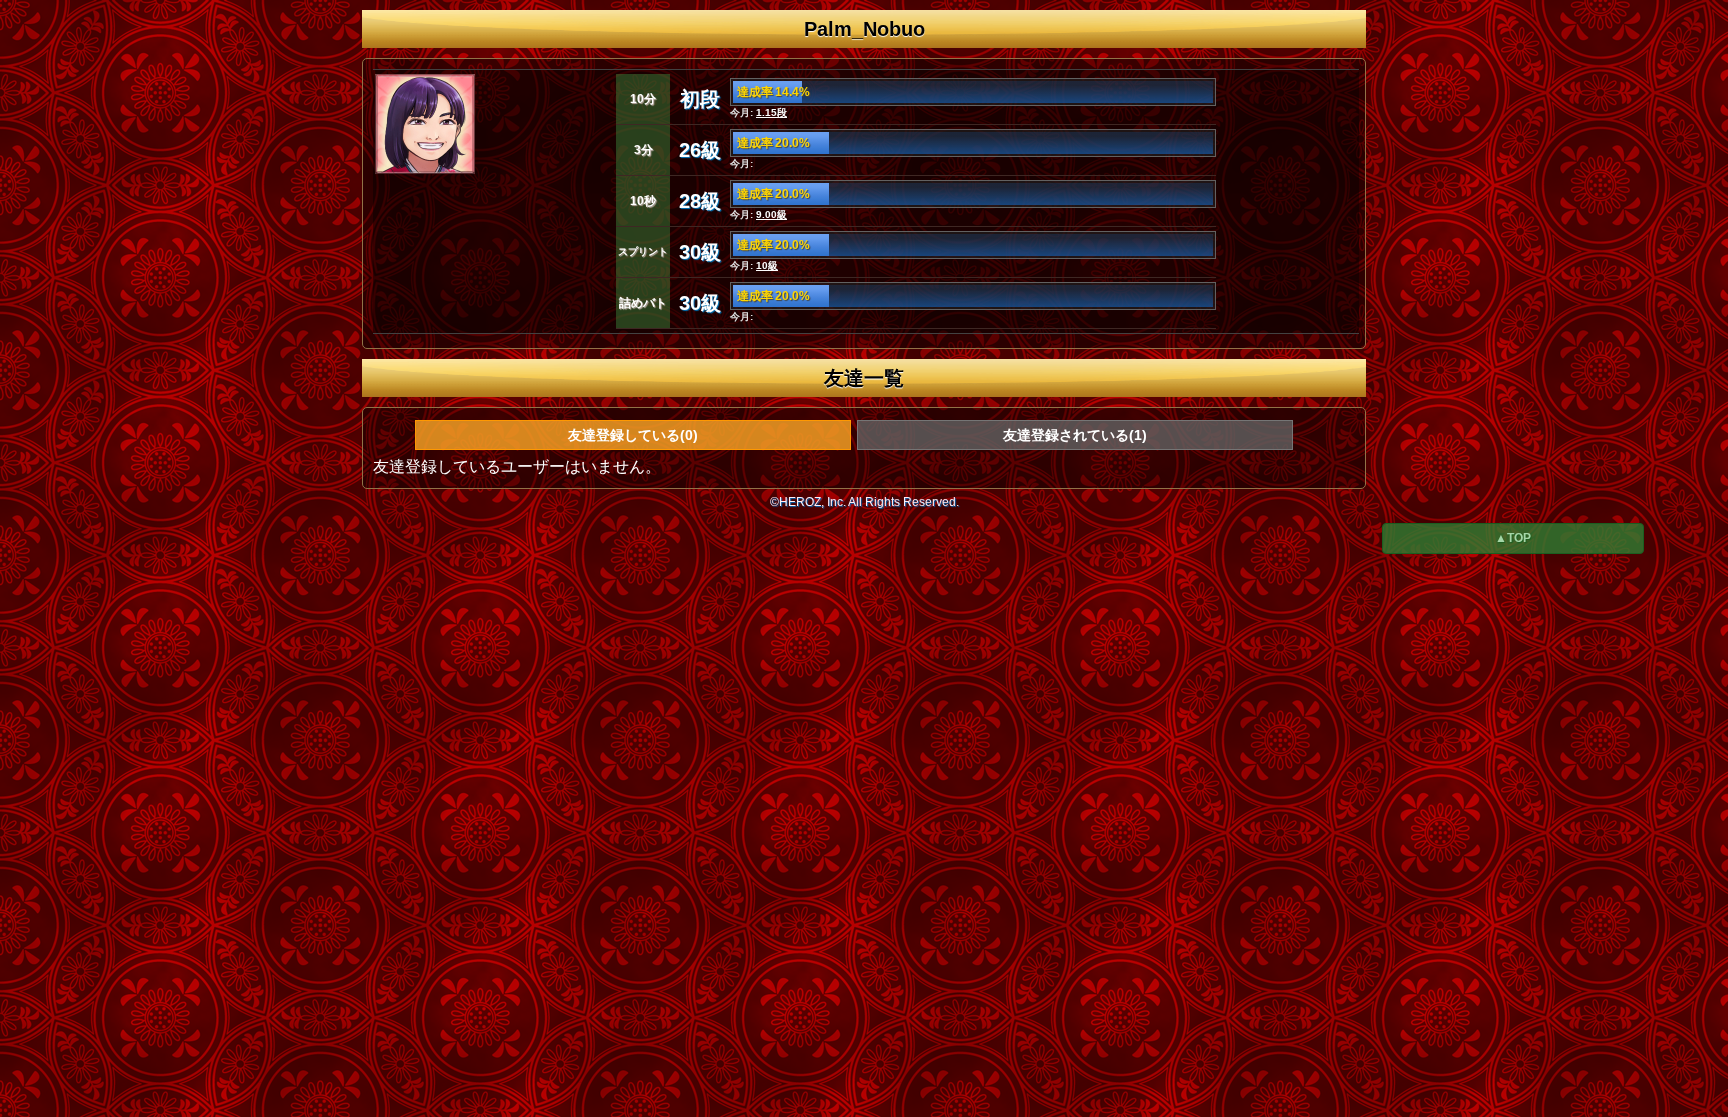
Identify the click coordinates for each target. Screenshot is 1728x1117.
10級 (767, 265)
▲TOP (1513, 538)
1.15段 (771, 112)
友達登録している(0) (633, 435)
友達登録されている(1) (1075, 435)
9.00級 (771, 214)
